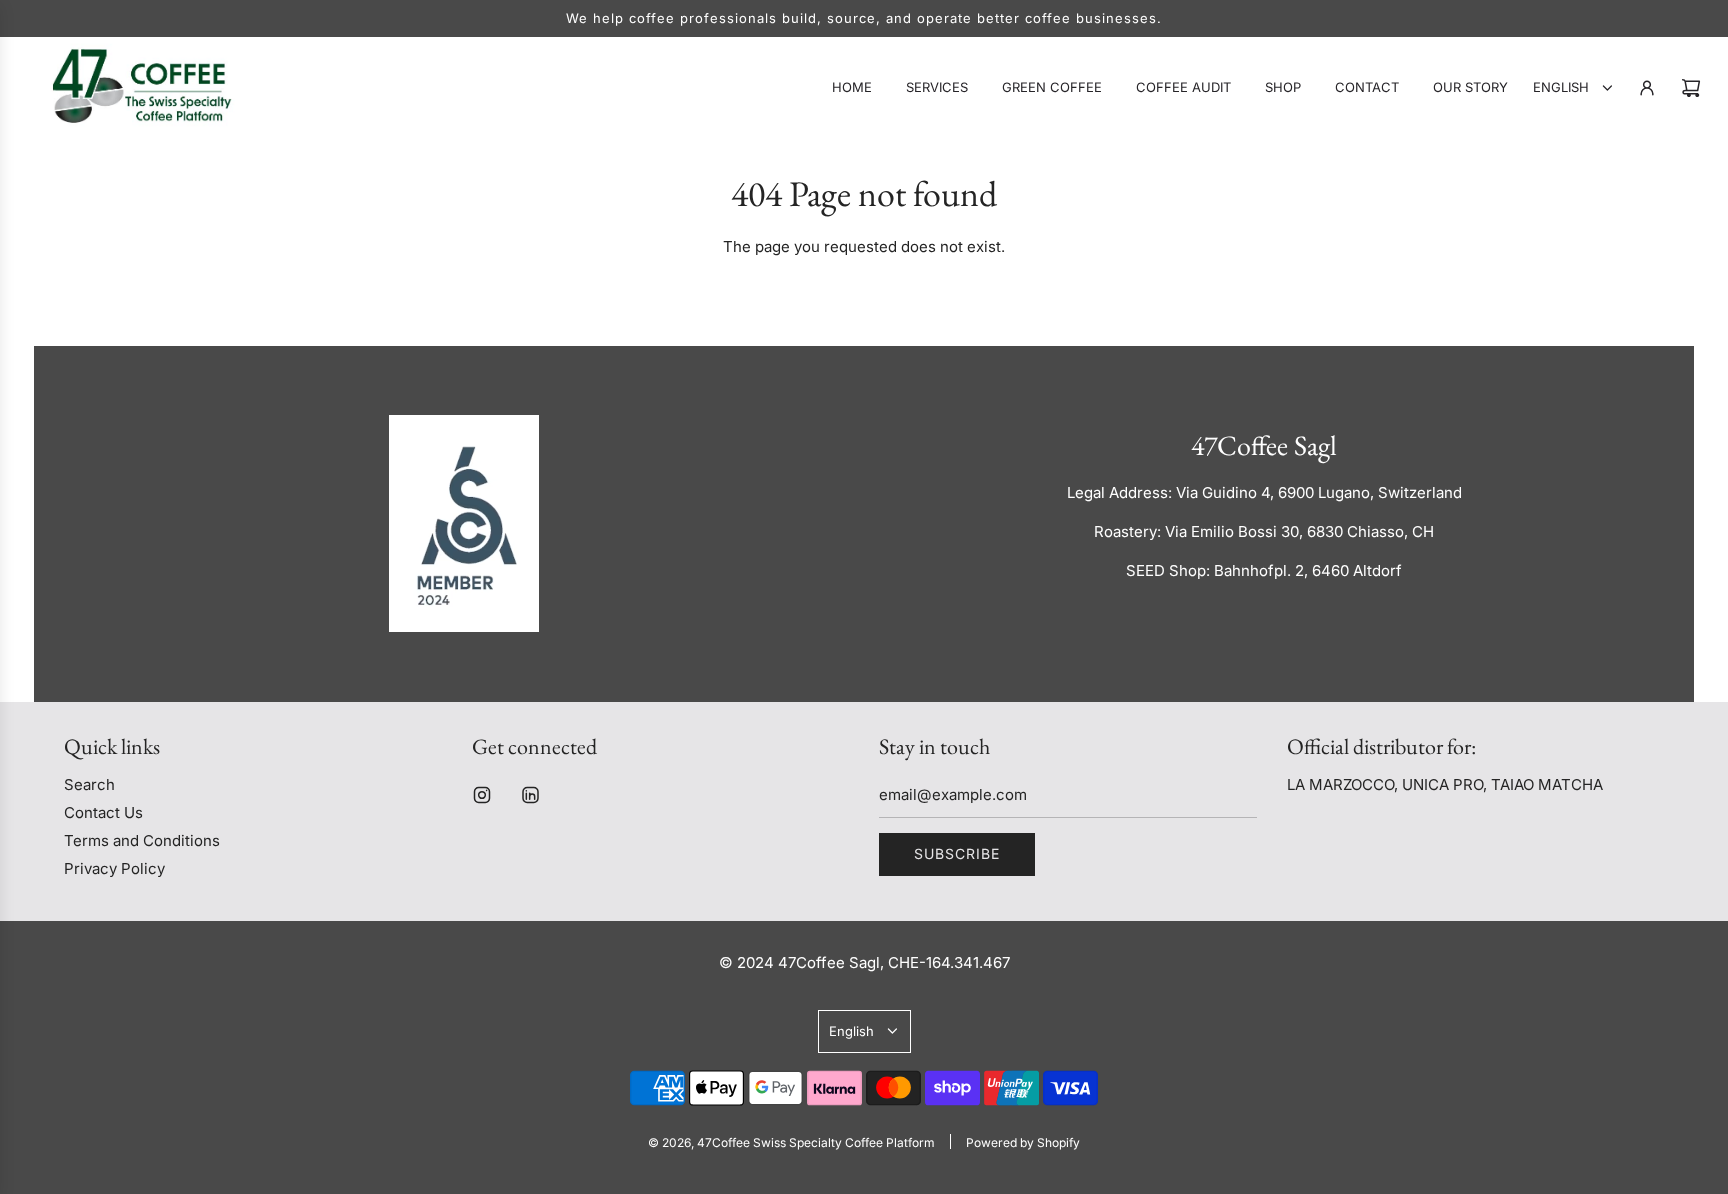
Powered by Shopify (1023, 1142)
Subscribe (957, 853)
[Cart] (1691, 88)
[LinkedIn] (530, 795)
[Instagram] (482, 795)
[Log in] (1647, 88)
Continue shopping (864, 294)
